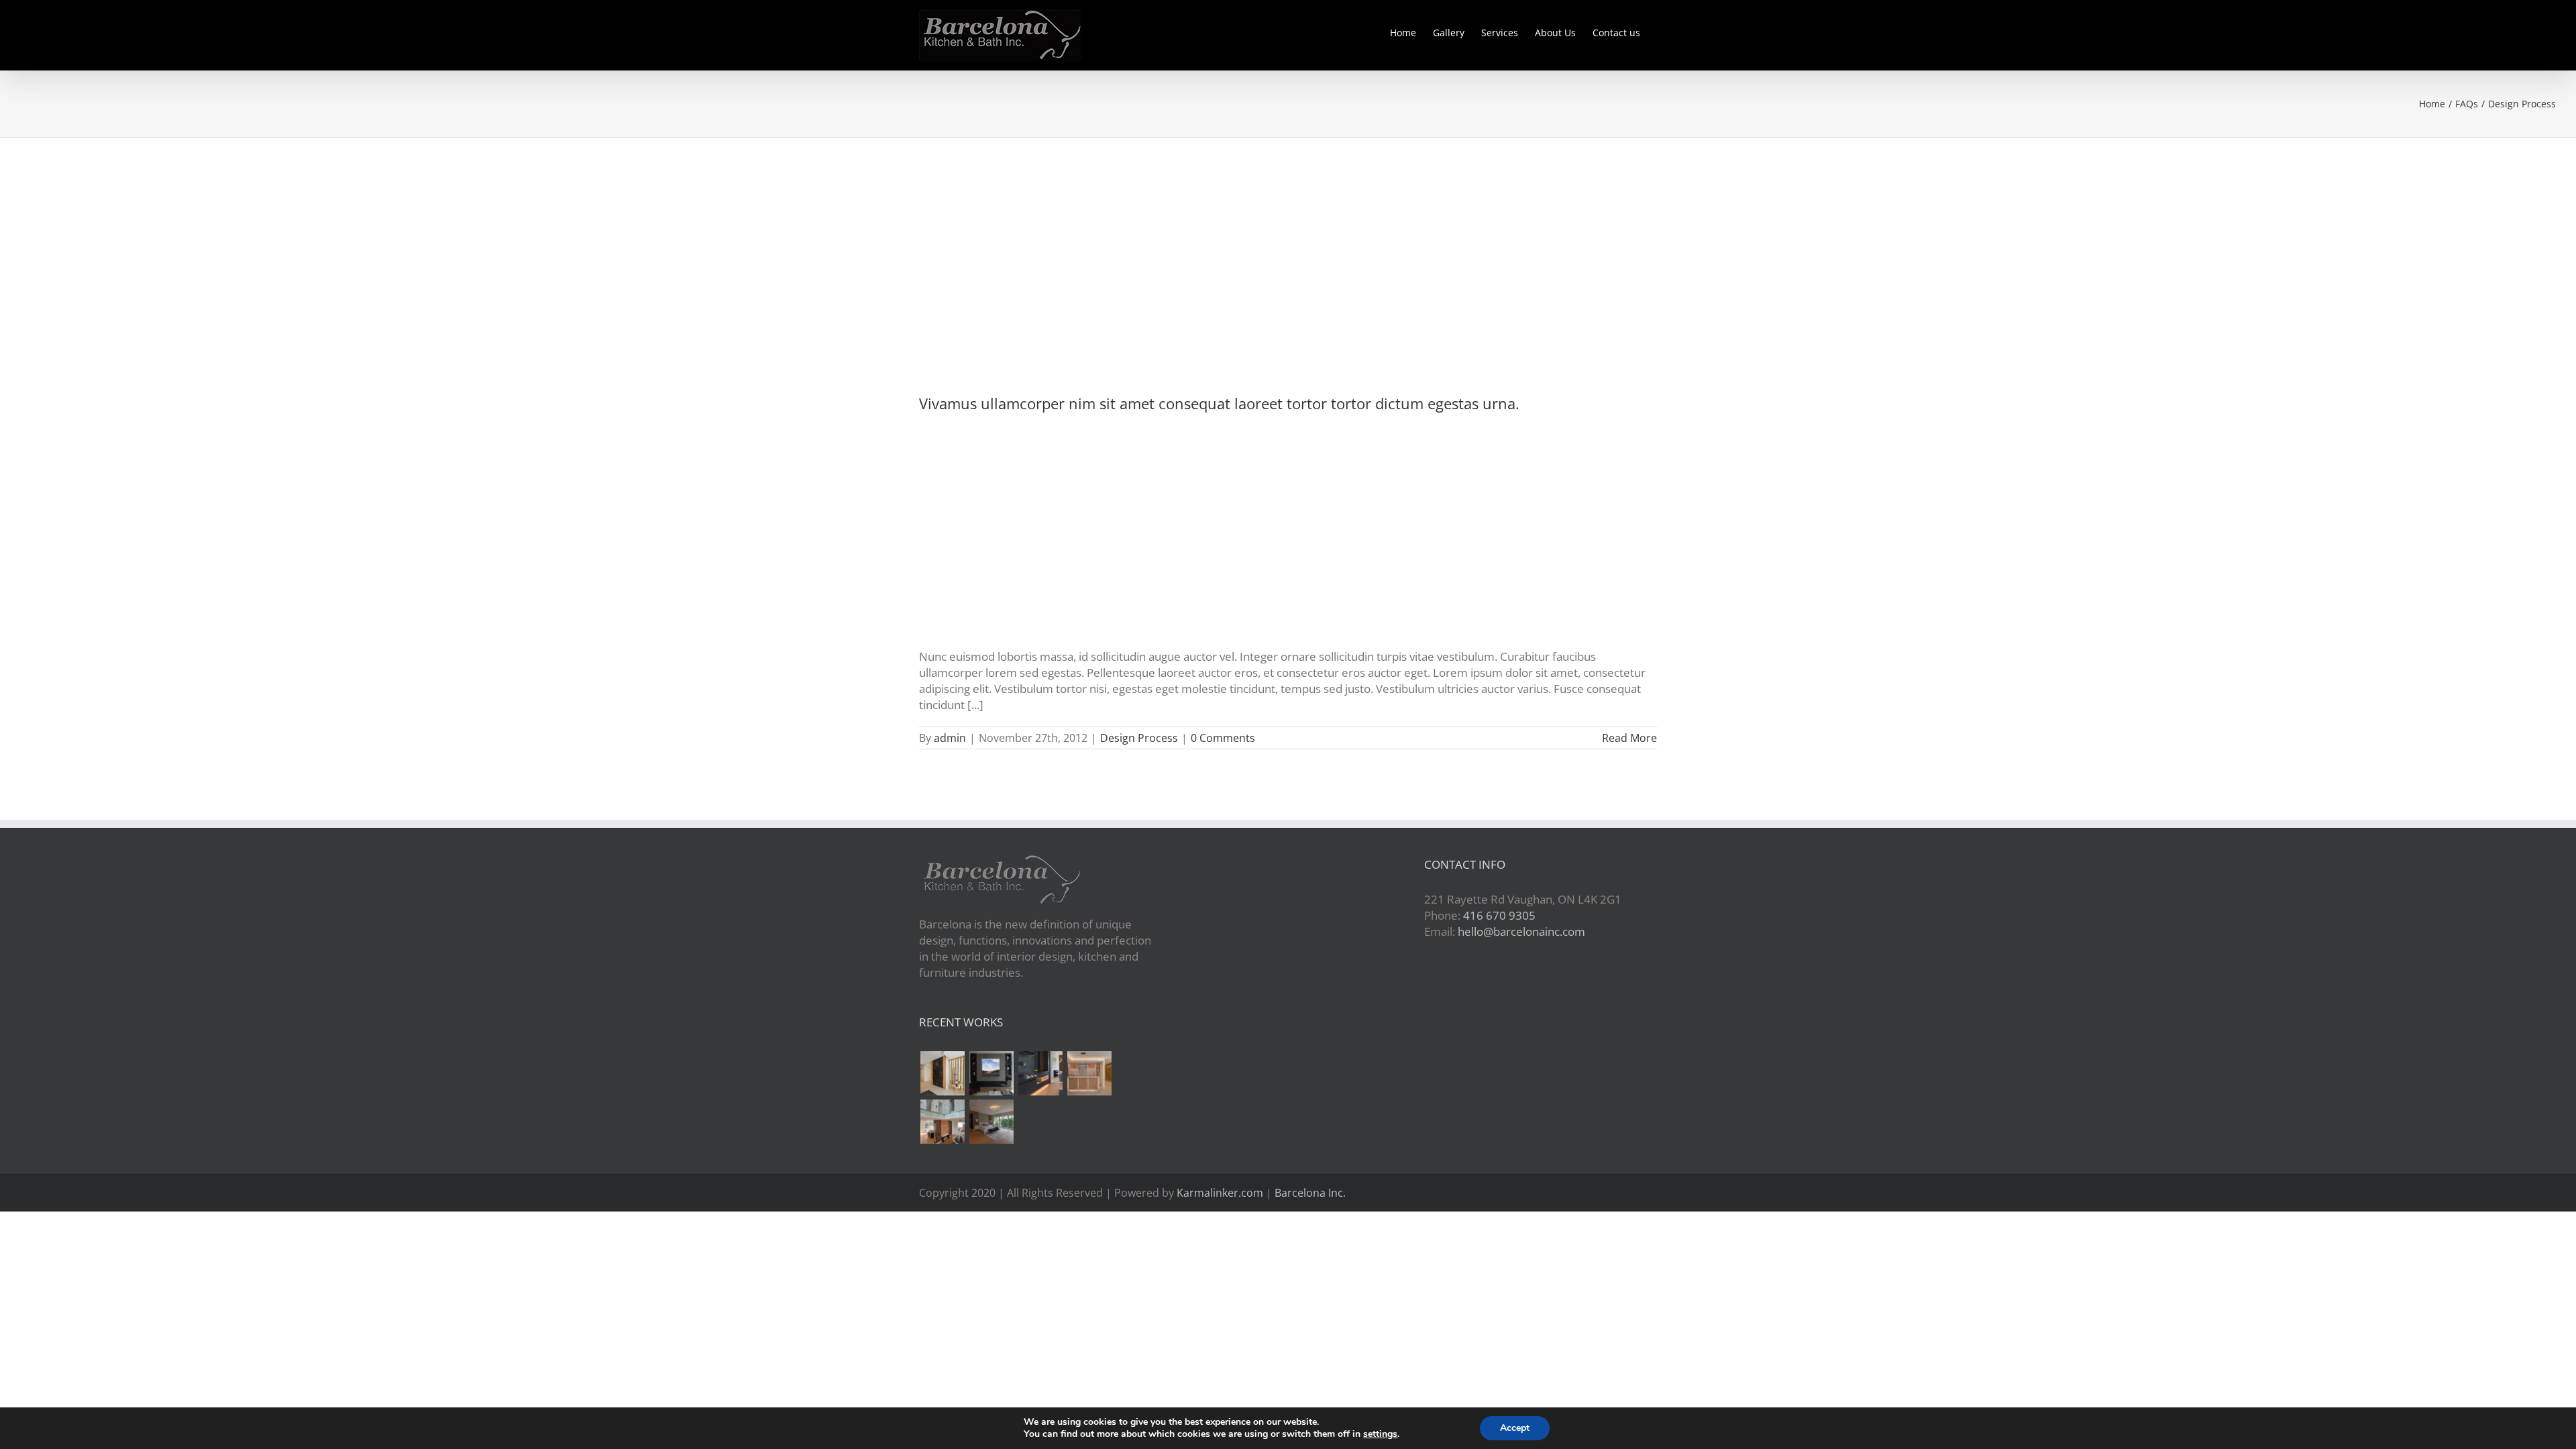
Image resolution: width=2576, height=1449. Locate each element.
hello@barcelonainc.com (1521, 931)
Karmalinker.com (1220, 1193)
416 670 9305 (1499, 915)
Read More (1629, 738)
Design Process (1139, 738)
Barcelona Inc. (1310, 1193)
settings (1380, 1434)
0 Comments (1223, 738)
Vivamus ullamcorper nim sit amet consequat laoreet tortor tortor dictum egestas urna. (1219, 403)
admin (950, 738)
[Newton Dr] (942, 1073)
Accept (1515, 1428)
